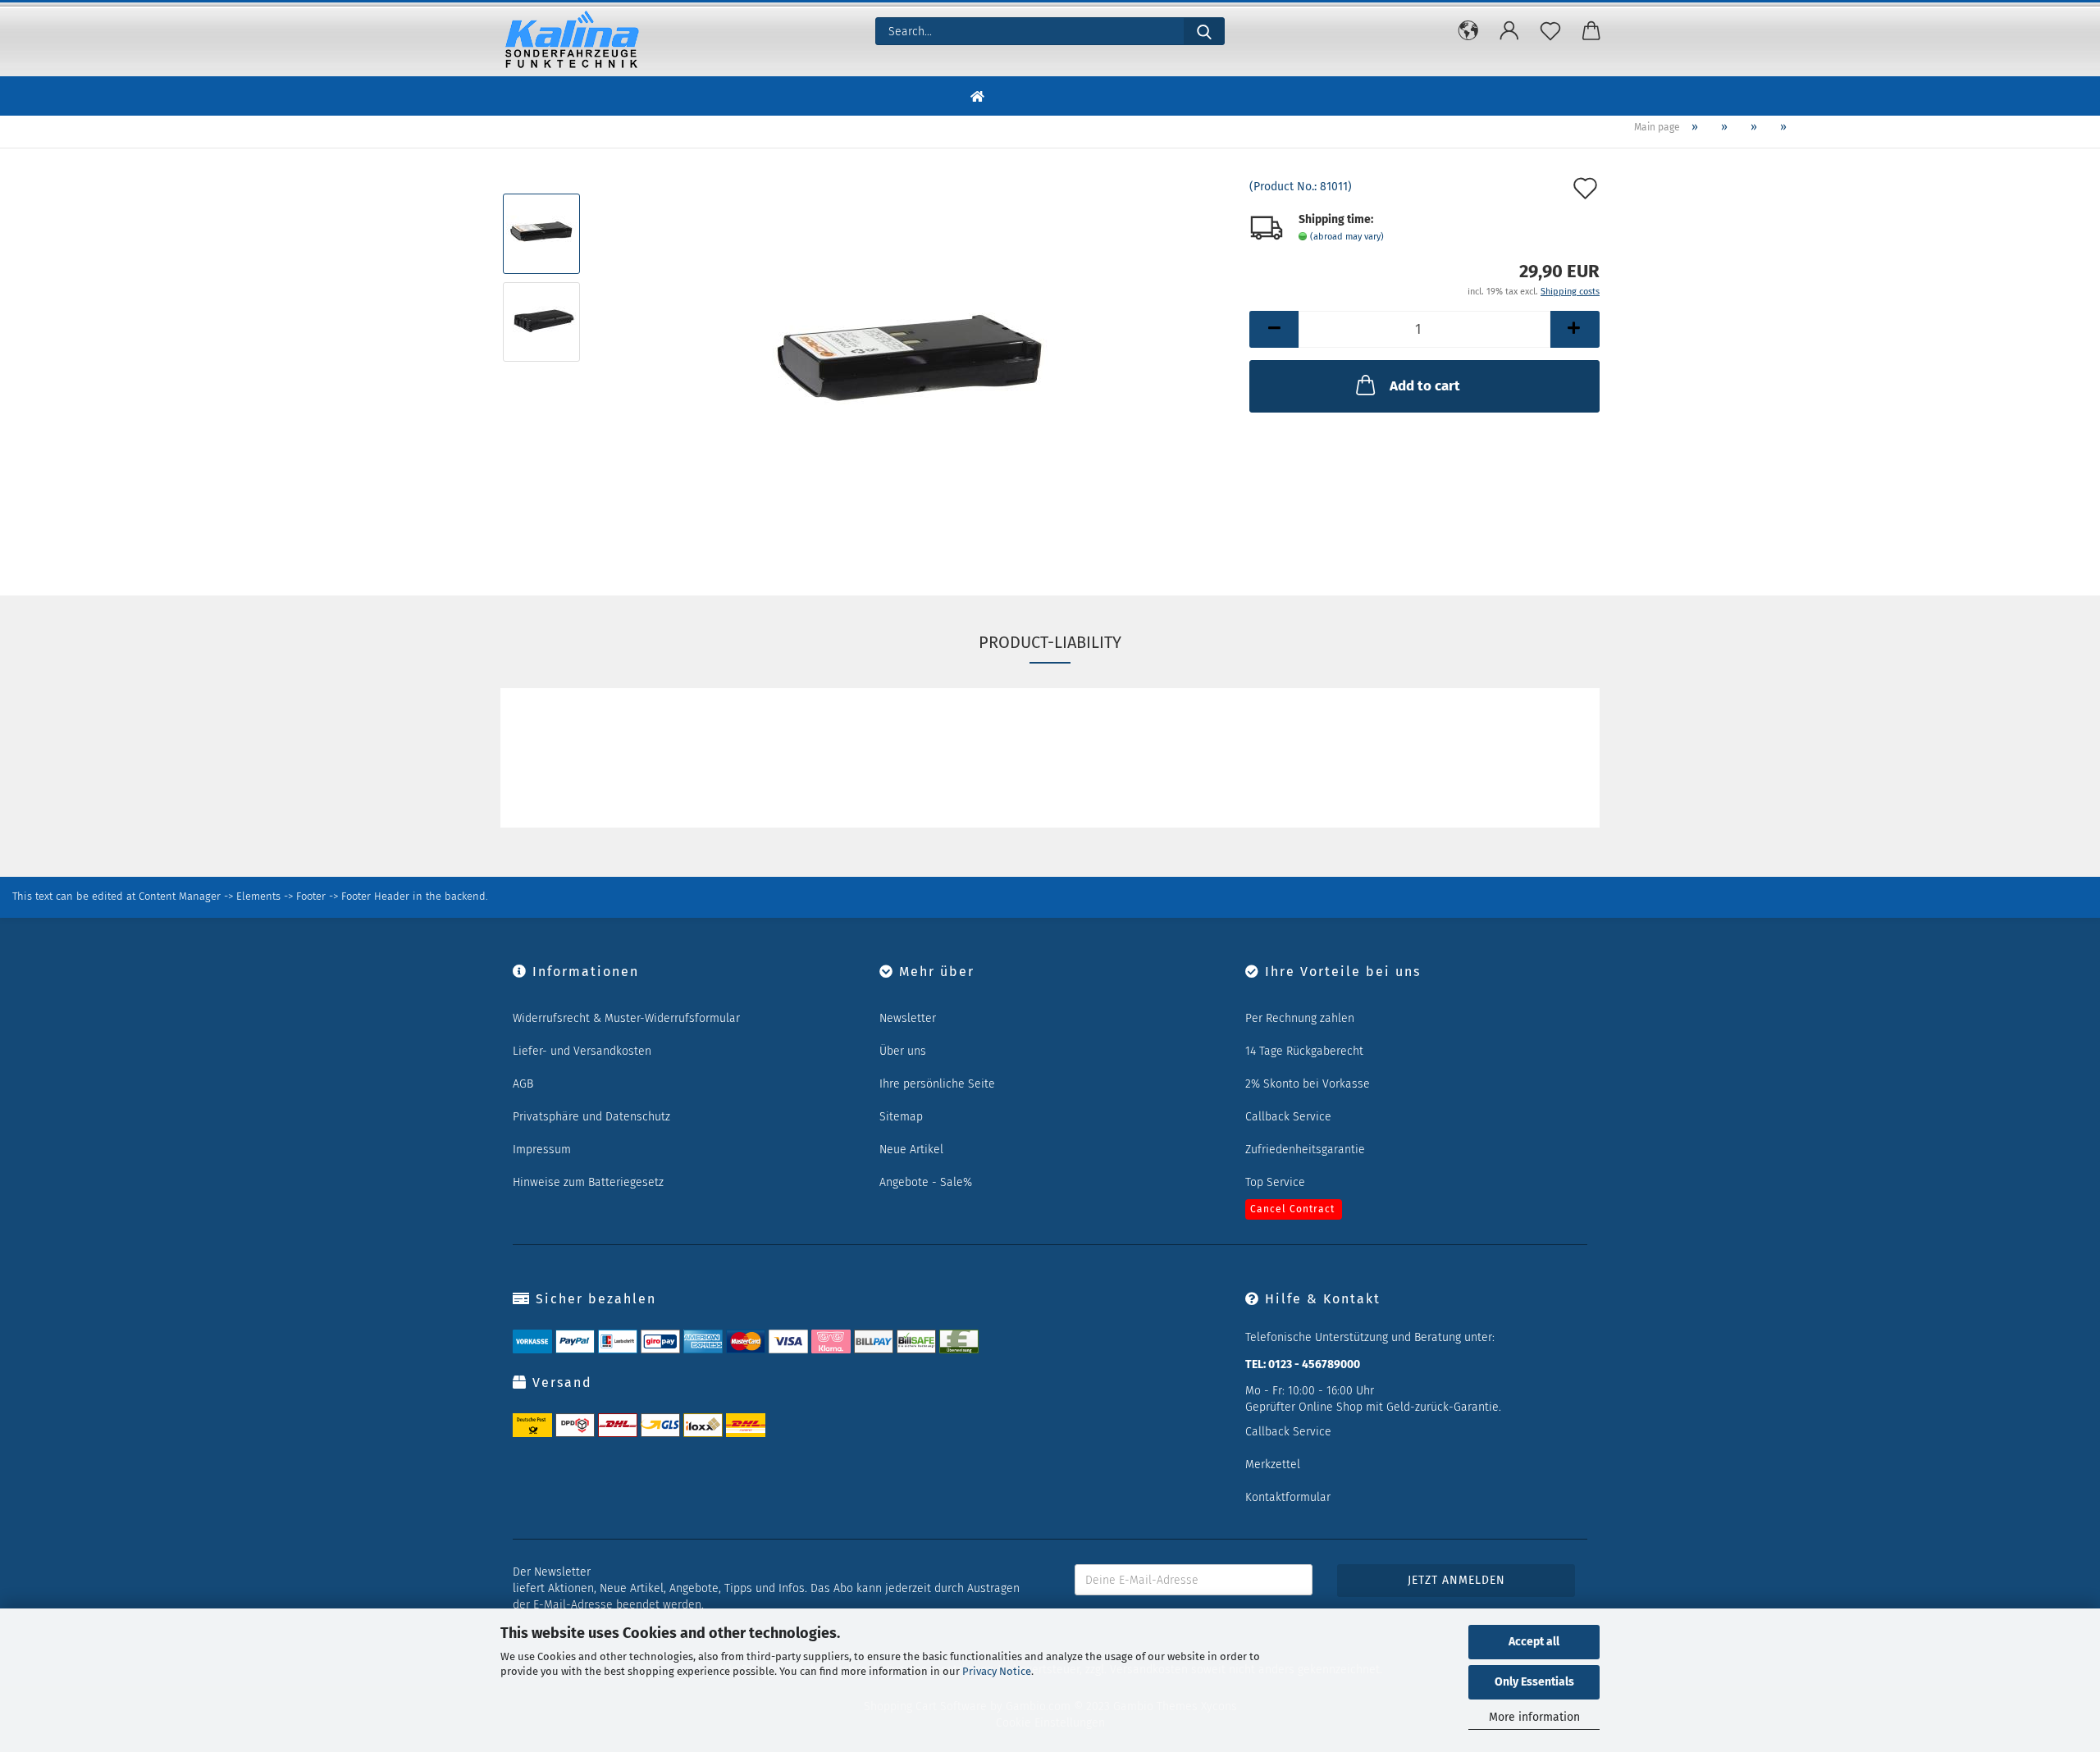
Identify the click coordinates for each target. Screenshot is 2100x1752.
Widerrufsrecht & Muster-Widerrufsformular (626, 1018)
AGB (523, 1084)
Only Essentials (1534, 1682)
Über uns (903, 1051)
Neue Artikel (911, 1150)
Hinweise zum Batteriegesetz (588, 1182)
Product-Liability (1050, 642)
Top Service (1275, 1182)
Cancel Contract (1292, 1209)
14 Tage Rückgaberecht (1304, 1051)
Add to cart (1425, 386)
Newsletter (908, 1018)
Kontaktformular (1288, 1497)
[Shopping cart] (1591, 31)
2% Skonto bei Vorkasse (1308, 1084)
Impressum (542, 1150)
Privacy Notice (997, 1671)
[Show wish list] (1550, 31)
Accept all (1534, 1642)
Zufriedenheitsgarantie (1305, 1150)
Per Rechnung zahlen (1300, 1018)
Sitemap (901, 1117)
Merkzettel (1273, 1465)
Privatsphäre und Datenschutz (591, 1117)
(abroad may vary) (1347, 237)
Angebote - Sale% (926, 1182)
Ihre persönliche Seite (937, 1084)
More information (1534, 1717)
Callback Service (1288, 1117)
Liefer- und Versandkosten (582, 1051)
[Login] (1509, 31)
